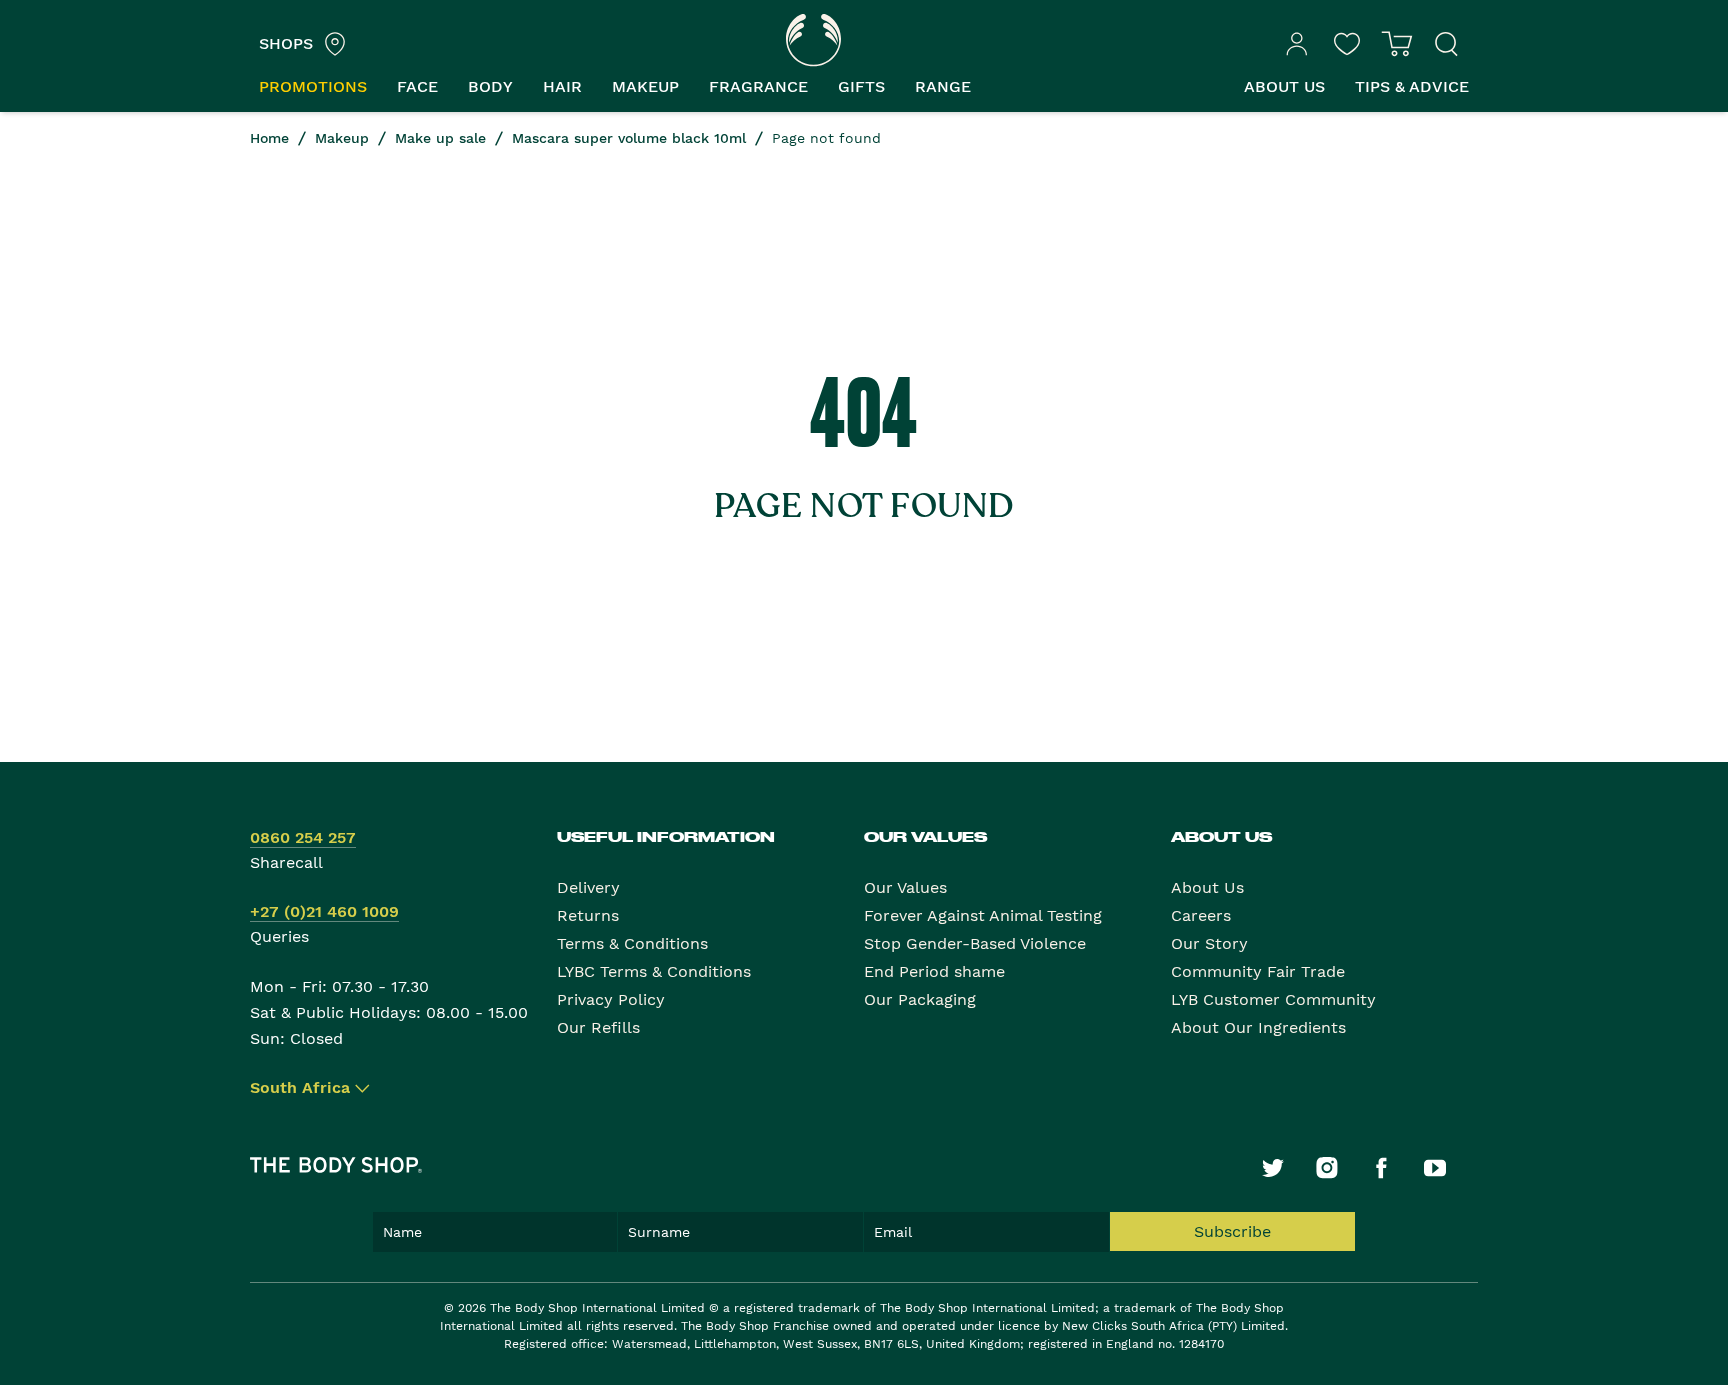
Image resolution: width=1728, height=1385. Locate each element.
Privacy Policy (611, 999)
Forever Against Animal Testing (983, 915)
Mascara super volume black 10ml (629, 138)
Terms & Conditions (632, 943)
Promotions (313, 86)
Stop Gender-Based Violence (975, 943)
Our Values (905, 887)
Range (943, 86)
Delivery (588, 887)
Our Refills (598, 1027)
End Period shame (934, 971)
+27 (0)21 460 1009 (324, 911)
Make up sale (440, 138)
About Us (1207, 887)
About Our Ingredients (1258, 1027)
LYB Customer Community (1273, 999)
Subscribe (1232, 1231)
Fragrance (758, 86)
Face (417, 86)
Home (269, 138)
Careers (1201, 915)
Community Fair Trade (1258, 971)
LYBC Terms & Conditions (654, 971)
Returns (588, 915)
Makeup (645, 86)
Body (490, 86)
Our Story (1209, 943)
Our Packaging (920, 999)
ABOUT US (1284, 86)
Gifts (861, 86)
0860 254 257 (303, 837)
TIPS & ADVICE (1412, 86)
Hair (562, 86)
